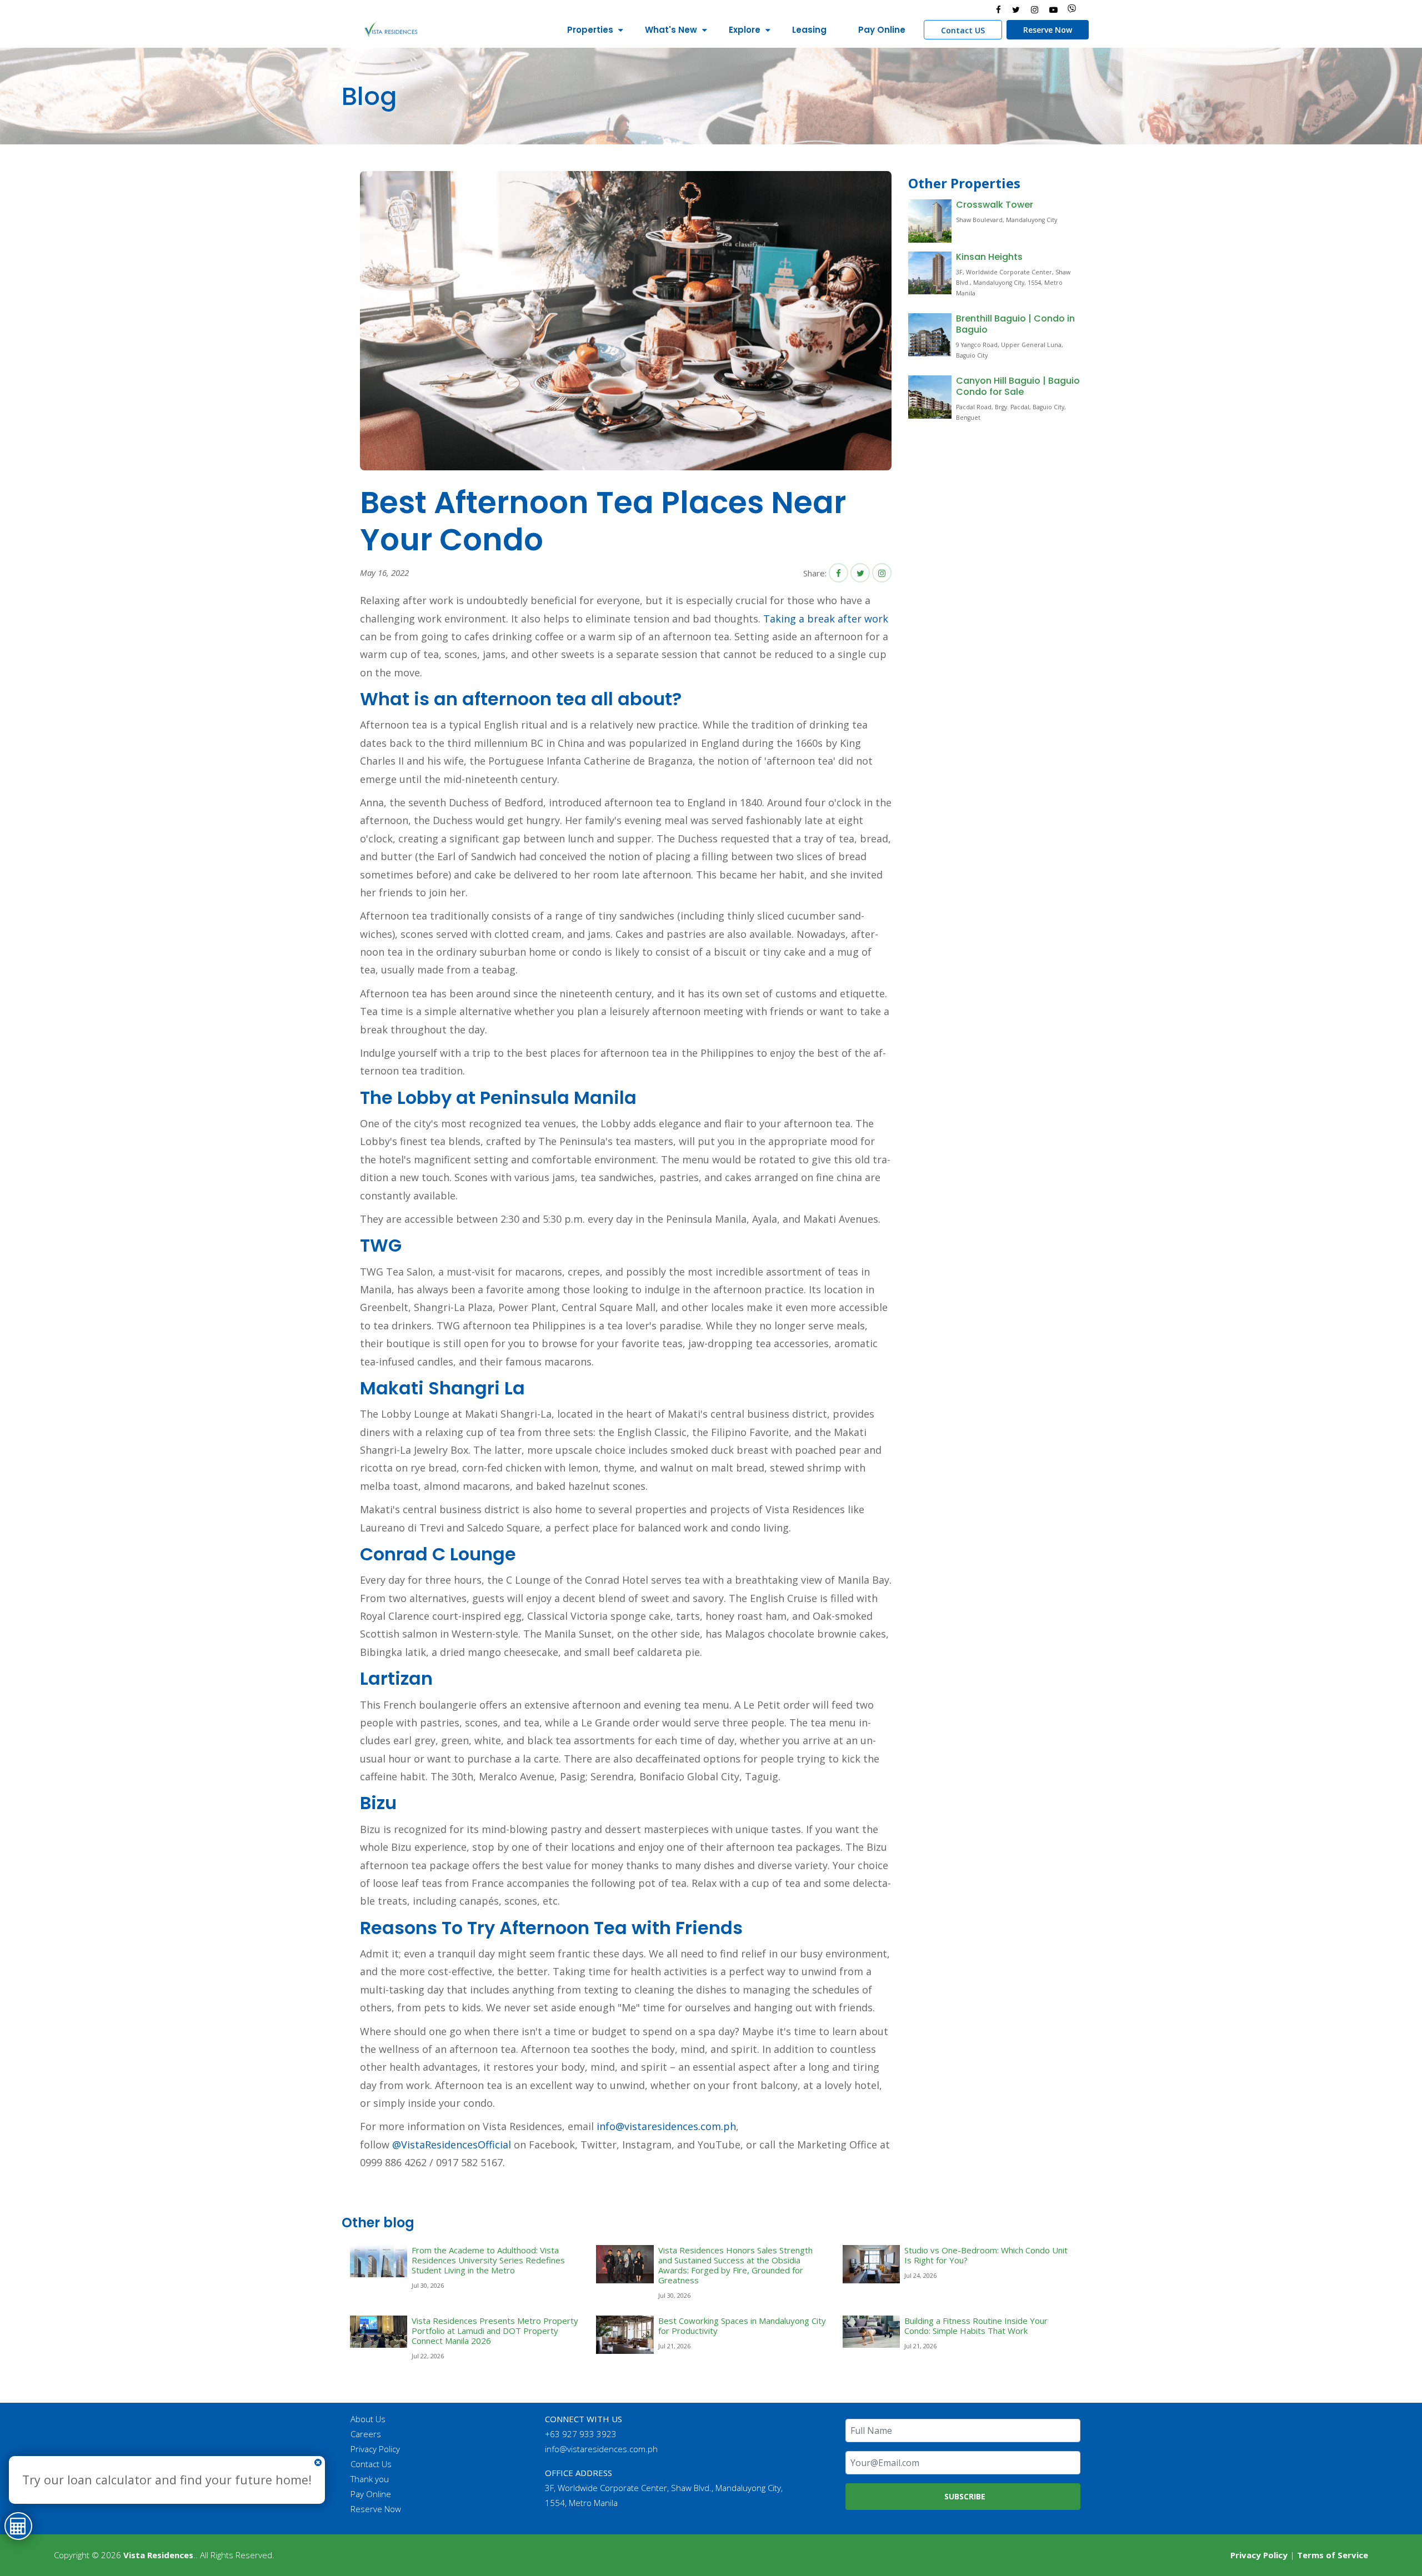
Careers (366, 2434)
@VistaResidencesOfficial (450, 2145)
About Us (368, 2419)
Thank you (370, 2479)
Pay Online (882, 30)
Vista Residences (158, 2555)
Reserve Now (1048, 30)
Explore (745, 30)
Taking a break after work (826, 619)
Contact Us (371, 2464)
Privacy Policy (375, 2449)
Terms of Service (1333, 2555)
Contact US (963, 30)
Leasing (809, 30)
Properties (590, 30)
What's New (671, 30)
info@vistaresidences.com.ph (666, 2126)
